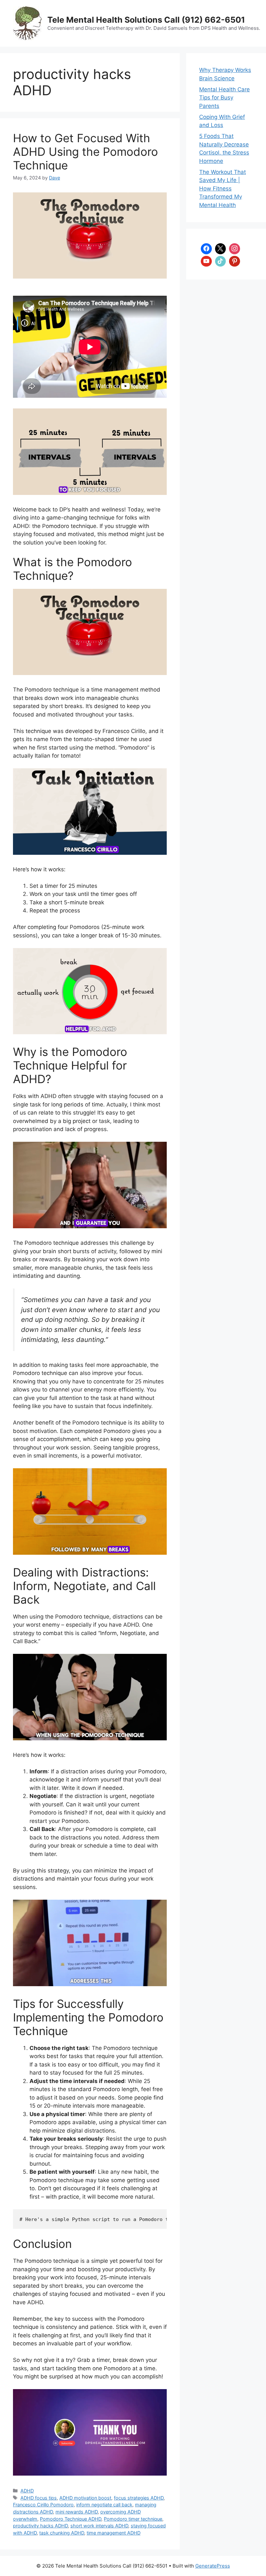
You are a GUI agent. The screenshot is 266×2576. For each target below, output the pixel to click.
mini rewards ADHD (77, 2512)
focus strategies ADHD (139, 2498)
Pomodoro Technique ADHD (71, 2519)
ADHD (27, 2491)
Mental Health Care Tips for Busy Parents (224, 98)
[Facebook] (206, 248)
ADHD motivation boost (85, 2498)
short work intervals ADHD (99, 2526)
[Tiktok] (221, 261)
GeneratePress (213, 2566)
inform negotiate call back (104, 2505)
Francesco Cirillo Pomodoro (43, 2505)
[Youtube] (206, 261)
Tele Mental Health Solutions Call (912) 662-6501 (146, 20)
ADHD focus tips (39, 2498)
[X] (221, 248)
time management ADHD (114, 2533)
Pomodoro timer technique (133, 2519)
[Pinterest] (235, 261)
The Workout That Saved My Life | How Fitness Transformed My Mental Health (223, 189)
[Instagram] (235, 248)
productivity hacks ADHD (40, 2526)
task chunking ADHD (62, 2533)
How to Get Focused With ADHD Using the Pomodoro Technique (85, 152)
